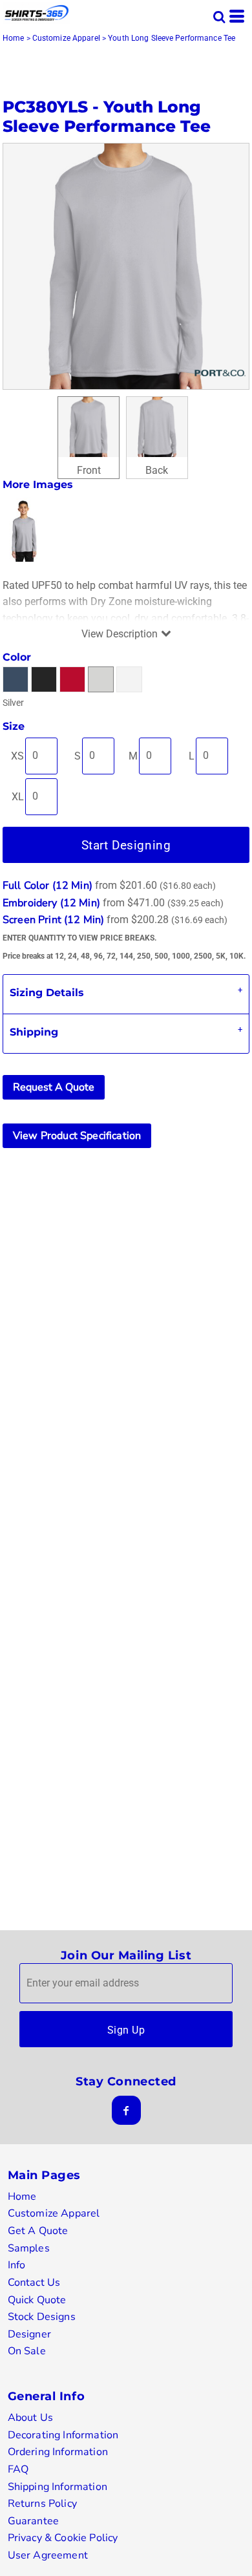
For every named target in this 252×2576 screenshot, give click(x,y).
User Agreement (48, 2555)
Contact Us (34, 2283)
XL (18, 797)
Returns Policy (42, 2504)
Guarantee (33, 2521)
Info (17, 2265)
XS (17, 756)
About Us (30, 2418)
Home (13, 38)
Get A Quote (38, 2231)
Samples (29, 2248)
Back (157, 470)
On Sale (27, 2351)
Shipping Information (58, 2487)
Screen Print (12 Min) (53, 920)
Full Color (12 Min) (47, 886)
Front (89, 470)
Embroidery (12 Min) (51, 903)
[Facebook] (126, 2110)
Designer (29, 2334)
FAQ (18, 2469)
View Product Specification (77, 1136)
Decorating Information (63, 2435)
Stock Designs (42, 2317)
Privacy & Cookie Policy (63, 2538)
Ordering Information (58, 2452)
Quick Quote (37, 2300)
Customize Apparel (66, 38)
